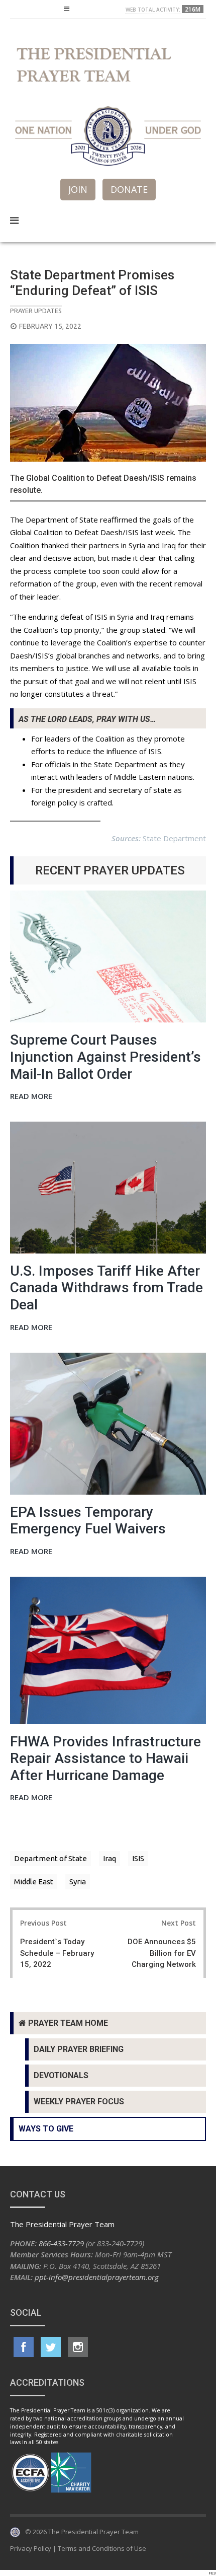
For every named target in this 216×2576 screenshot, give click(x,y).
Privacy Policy (31, 2548)
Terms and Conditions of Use (102, 2548)
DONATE (129, 189)
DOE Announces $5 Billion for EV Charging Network (162, 1953)
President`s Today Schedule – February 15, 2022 (57, 1953)
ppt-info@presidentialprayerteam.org (97, 2277)
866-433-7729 (61, 2243)
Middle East (34, 1882)
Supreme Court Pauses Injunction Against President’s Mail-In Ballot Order (105, 1057)
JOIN (78, 189)
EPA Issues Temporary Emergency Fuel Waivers (88, 1521)
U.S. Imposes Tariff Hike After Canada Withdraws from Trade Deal (106, 1288)
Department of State (50, 1858)
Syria (78, 1882)
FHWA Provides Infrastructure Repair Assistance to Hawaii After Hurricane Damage (105, 1758)
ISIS (138, 1858)
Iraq (110, 1858)
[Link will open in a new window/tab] (24, 2347)
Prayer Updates (36, 311)
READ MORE (31, 1097)
